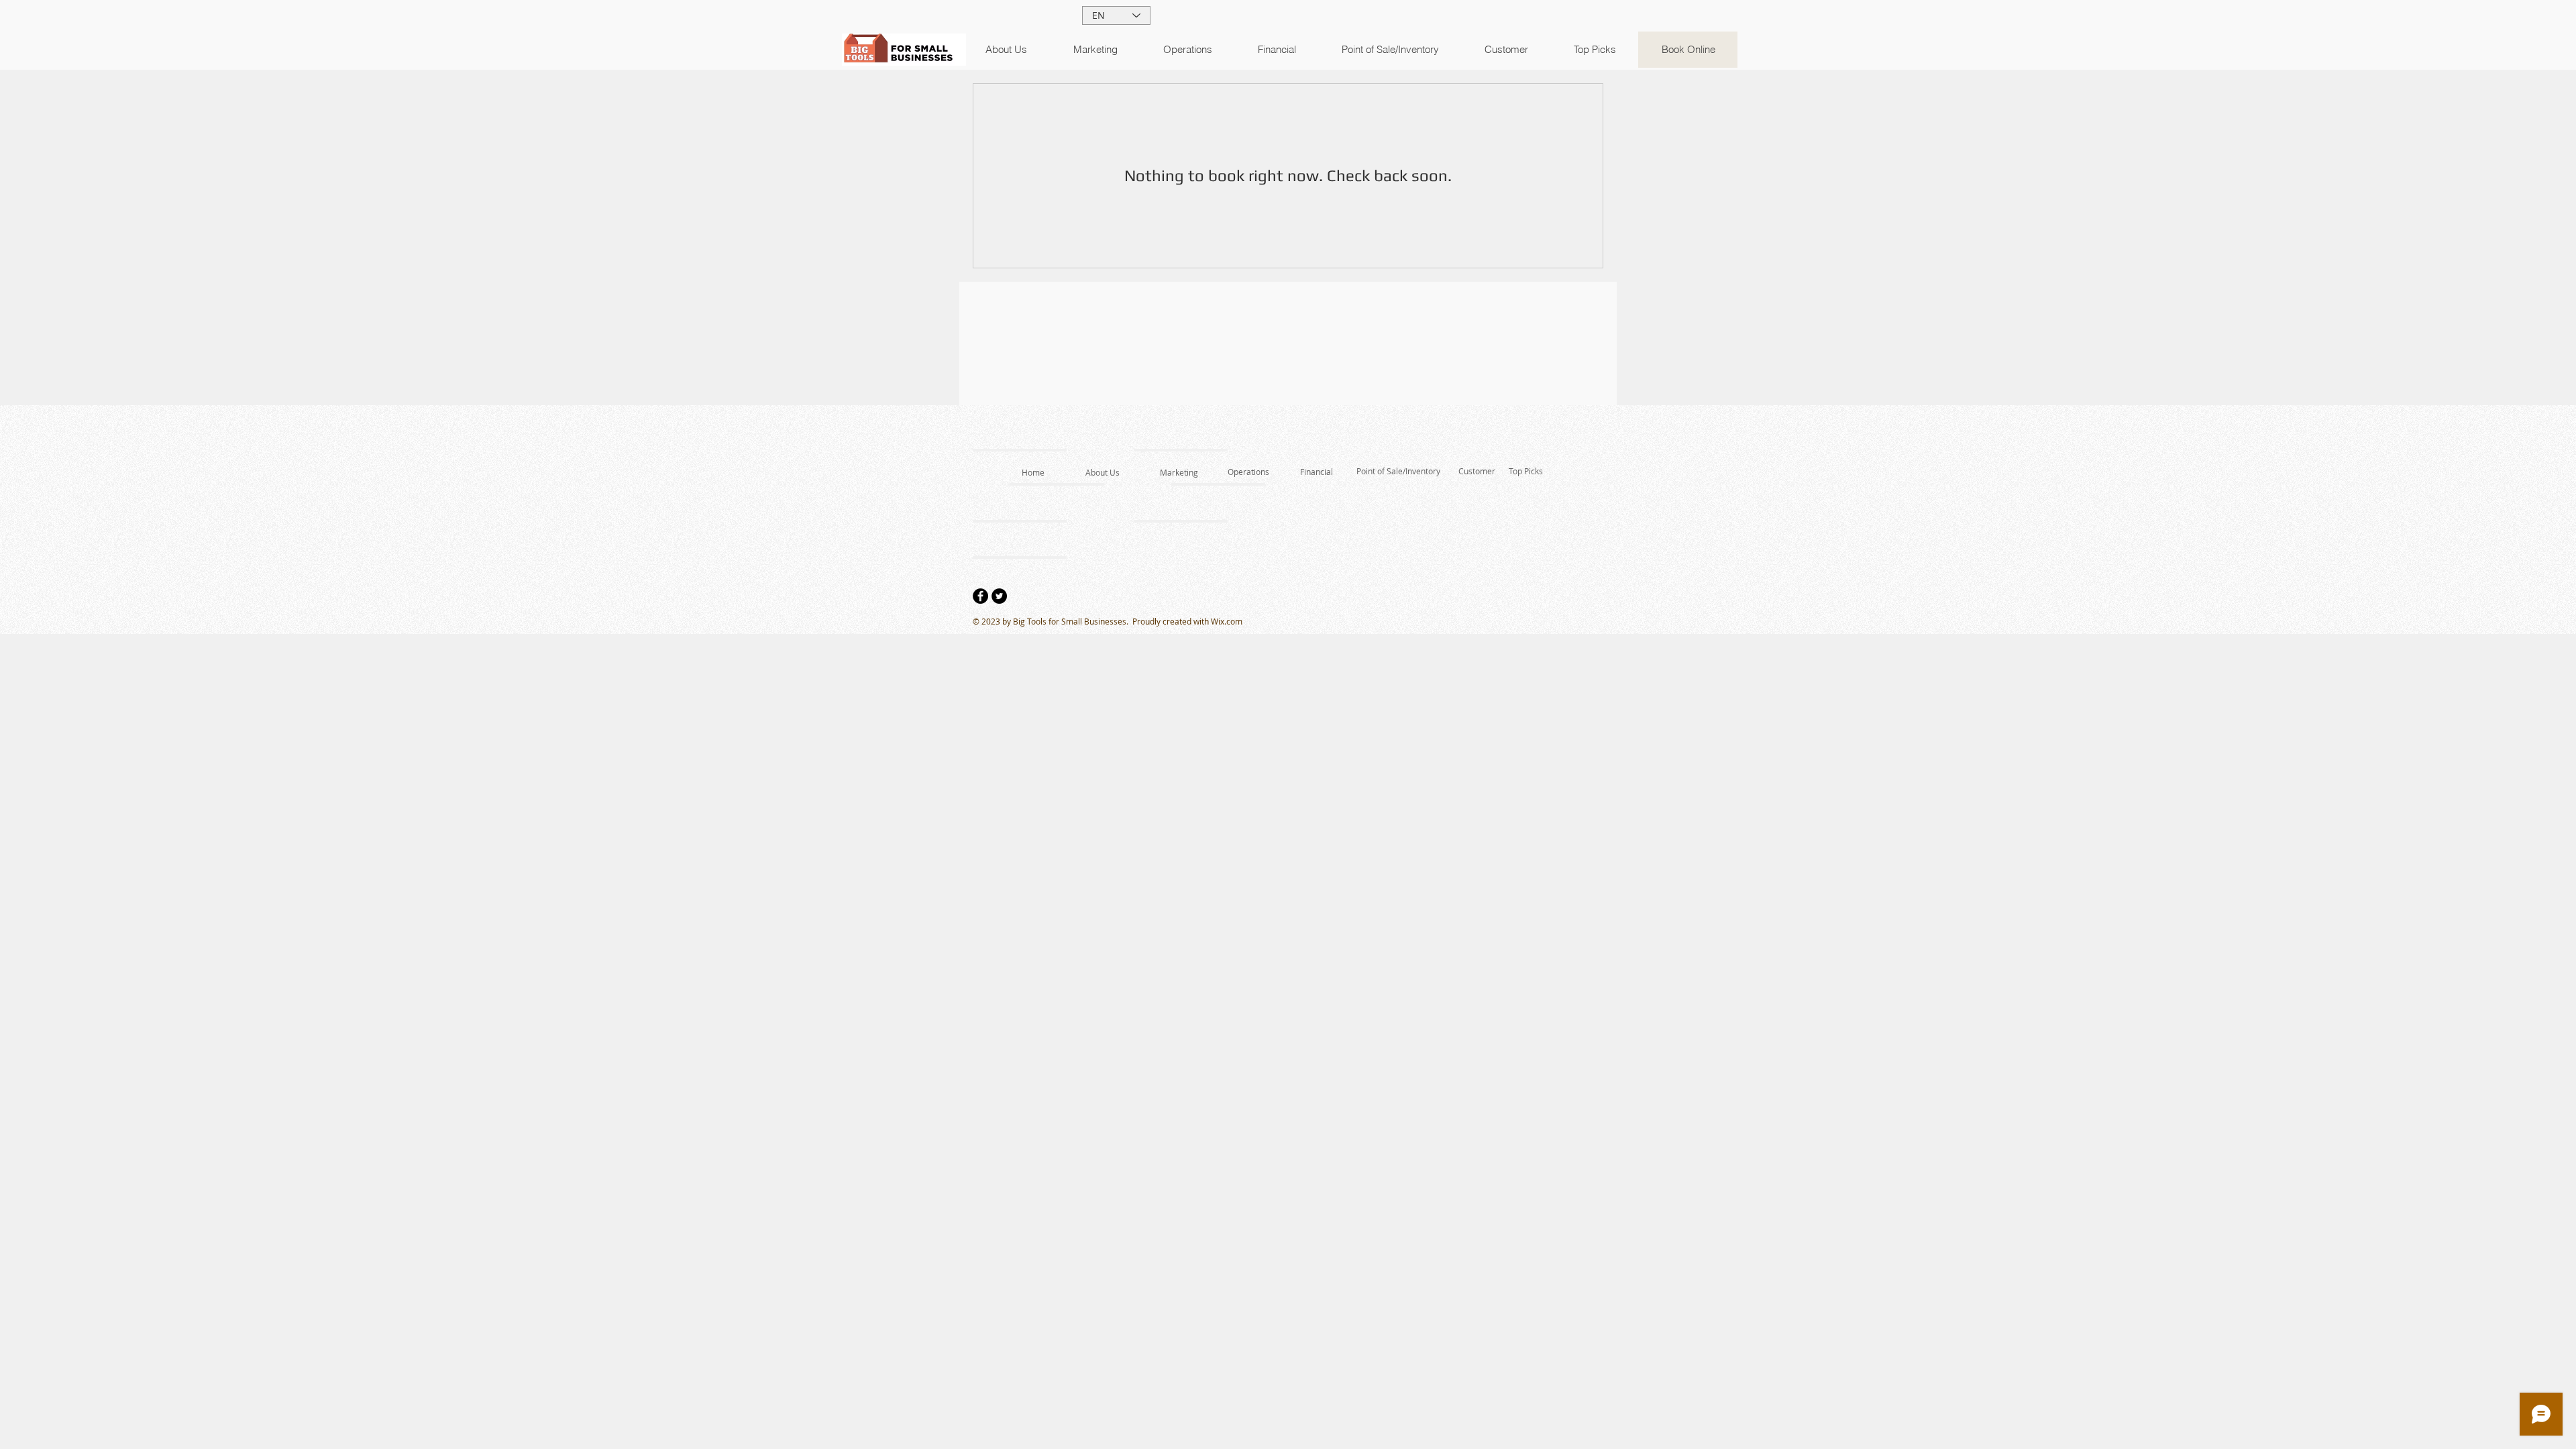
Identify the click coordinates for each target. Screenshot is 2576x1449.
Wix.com (1227, 621)
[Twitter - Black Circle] (999, 596)
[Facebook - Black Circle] (980, 596)
